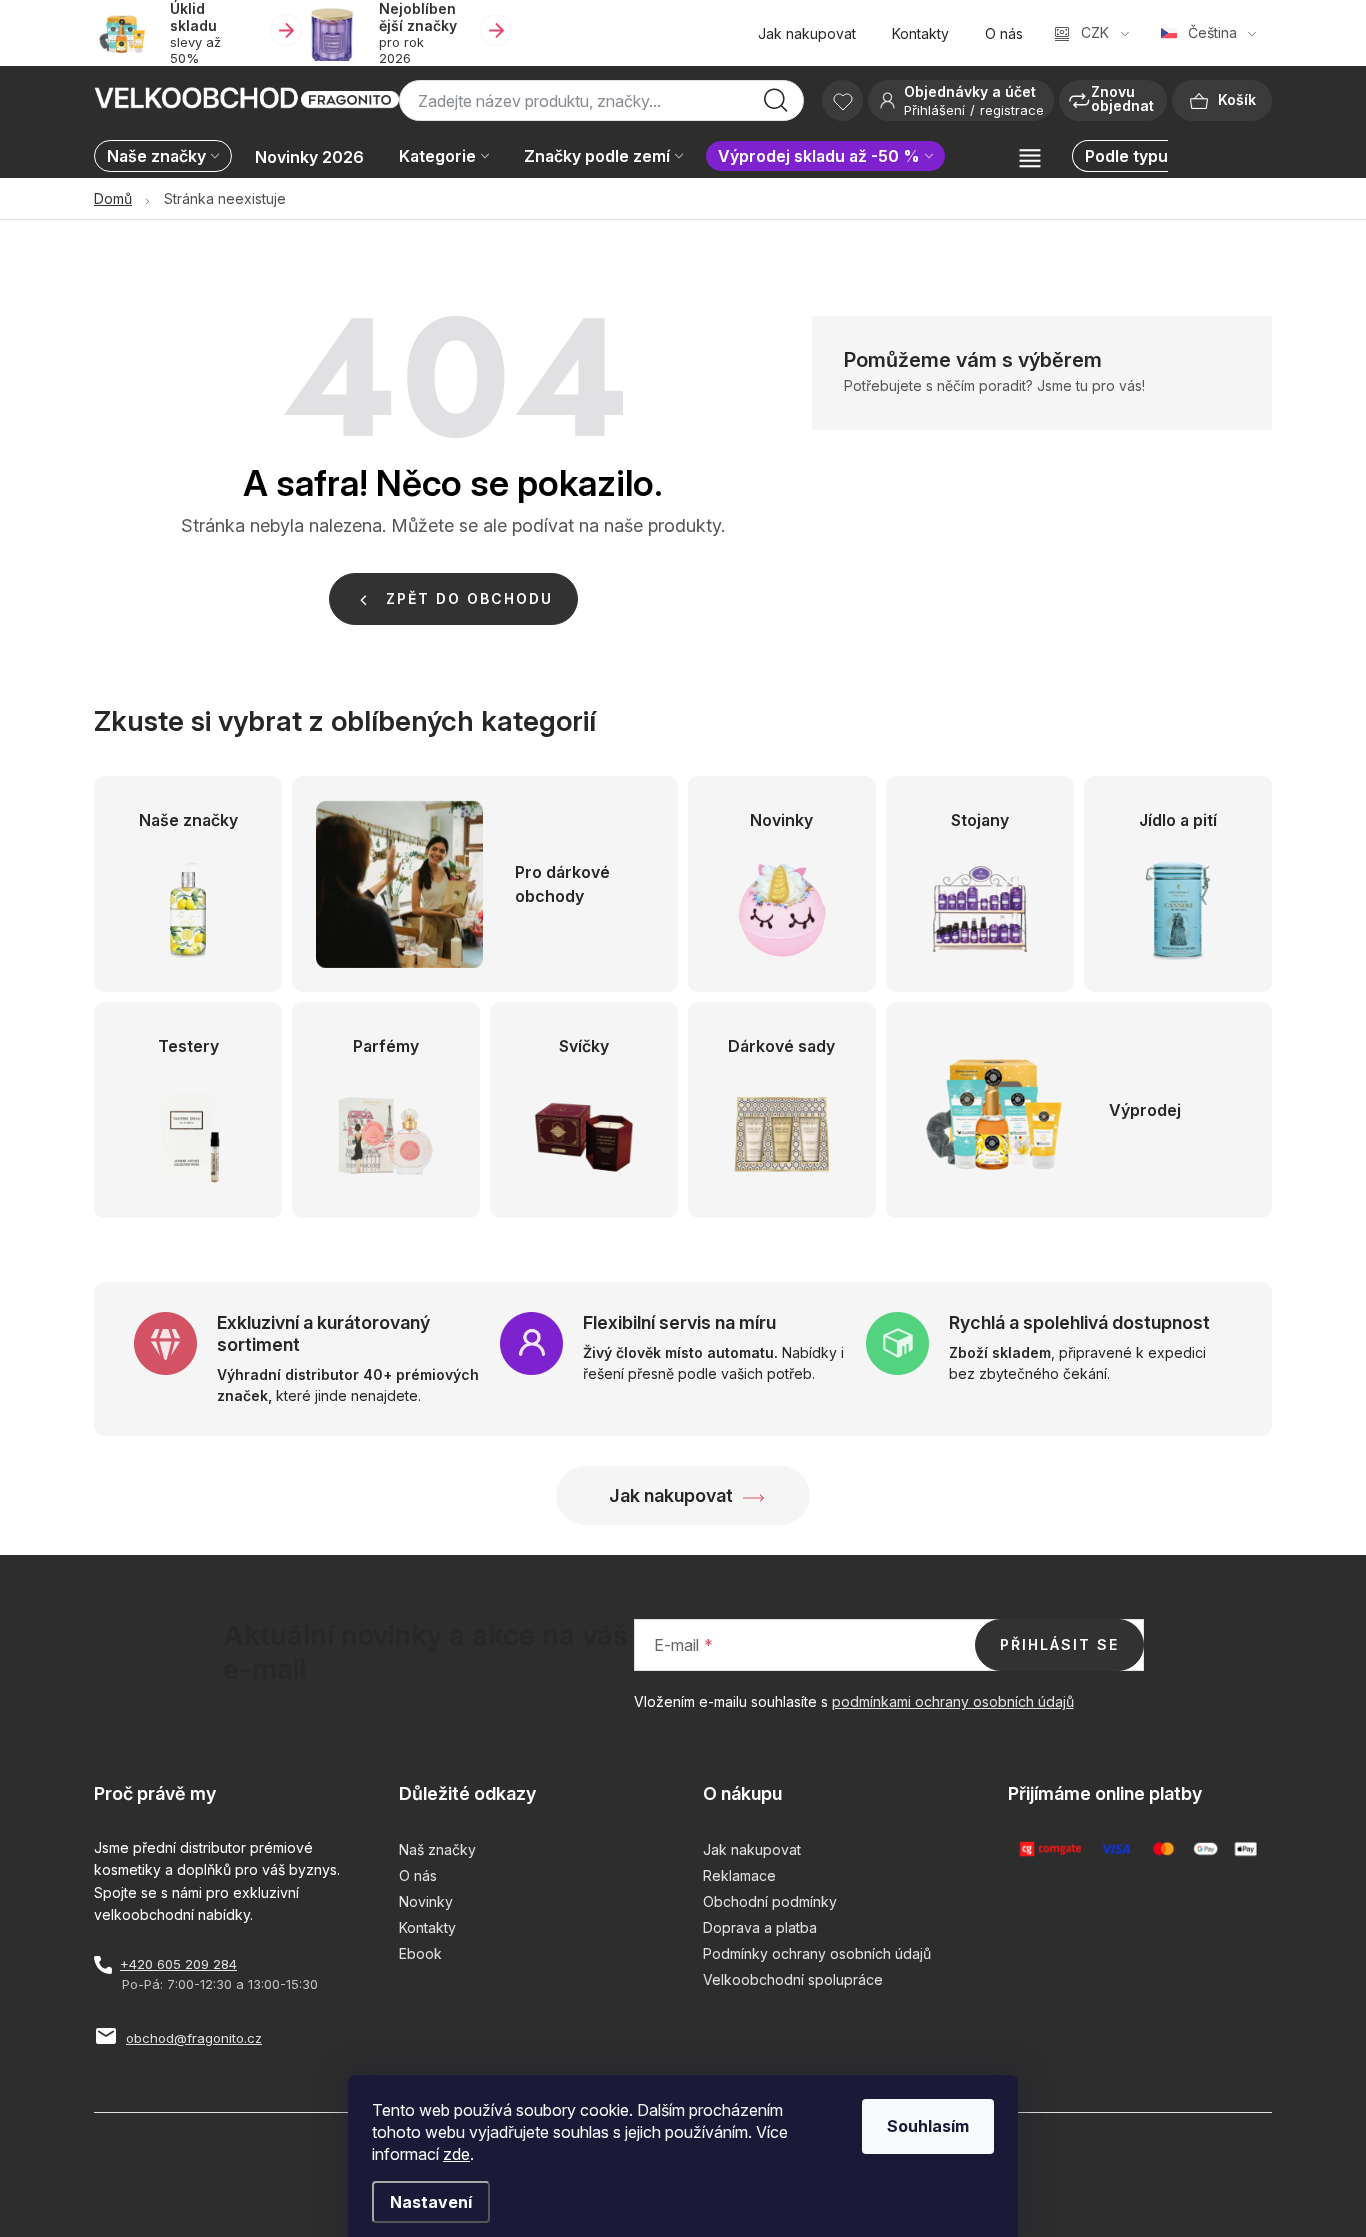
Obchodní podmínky (770, 1901)
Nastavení (431, 2202)
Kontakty (920, 33)
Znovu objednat (1122, 98)
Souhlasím (928, 2126)
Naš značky (437, 1849)
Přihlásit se (1059, 1644)
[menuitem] (168, 157)
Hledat (776, 106)
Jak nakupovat (807, 33)
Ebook (420, 1953)
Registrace (1012, 110)
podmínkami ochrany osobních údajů (953, 1701)
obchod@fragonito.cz (194, 2038)
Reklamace (739, 1875)
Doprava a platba (760, 1927)
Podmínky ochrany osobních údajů (817, 1953)
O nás (1004, 33)
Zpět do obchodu (469, 598)
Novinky (426, 1901)
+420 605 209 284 (178, 1964)
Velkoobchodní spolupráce (793, 1979)
